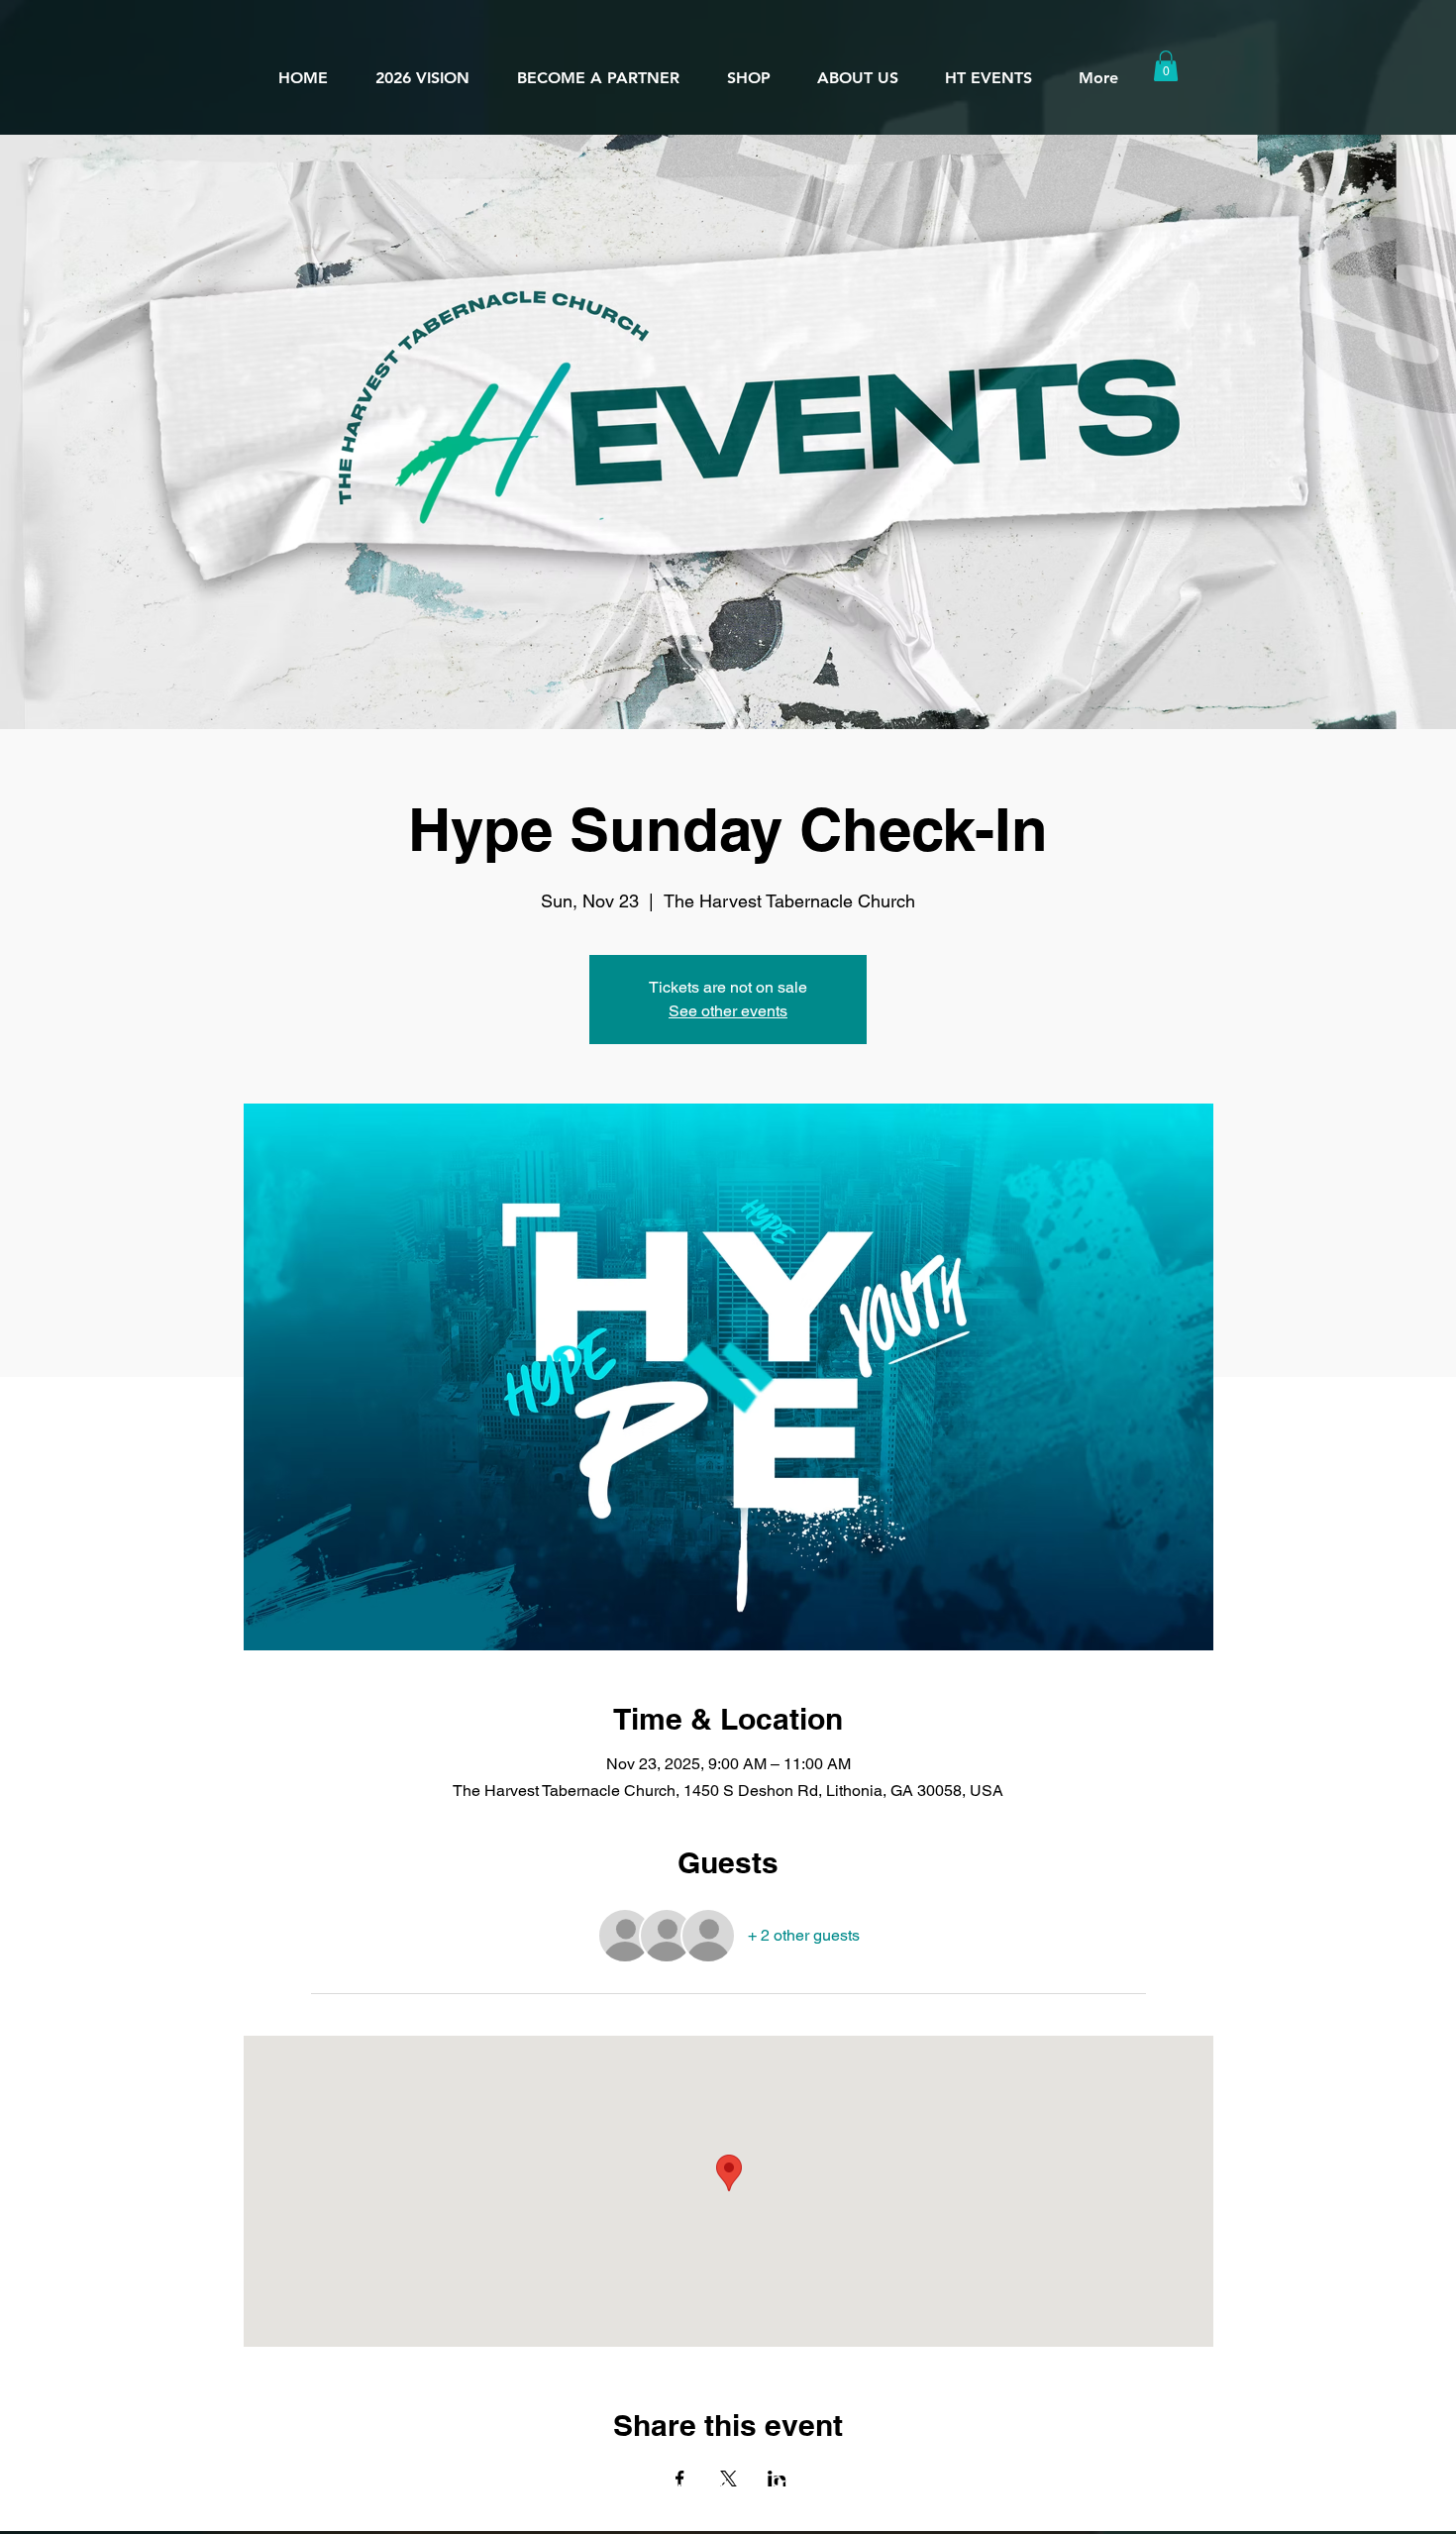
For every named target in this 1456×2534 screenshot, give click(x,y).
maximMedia (938, 2481)
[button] (857, 69)
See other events (728, 1011)
